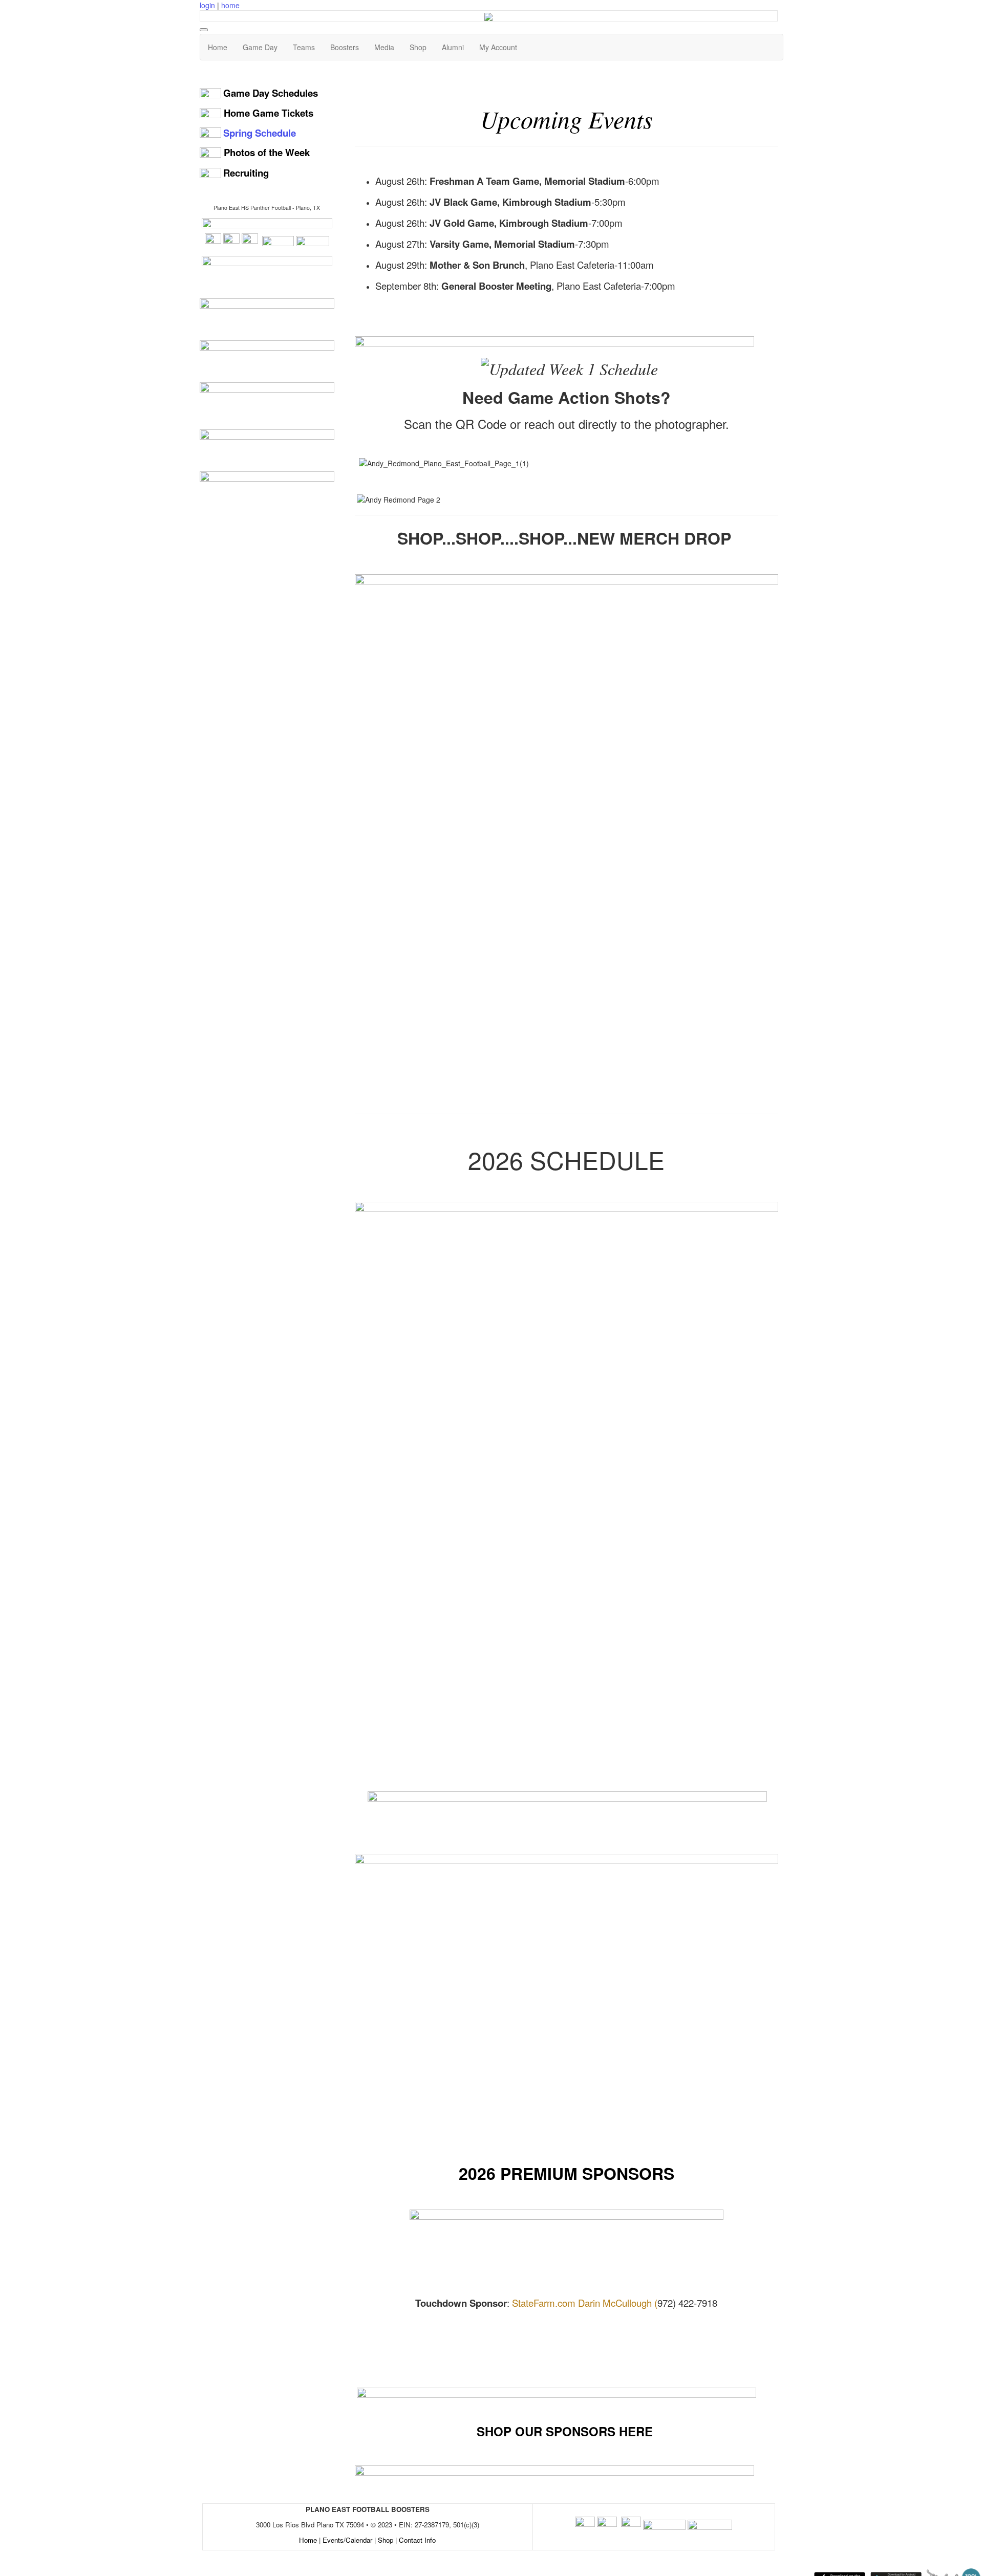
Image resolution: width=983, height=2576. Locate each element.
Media (384, 47)
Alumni (453, 47)
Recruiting (246, 173)
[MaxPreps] (313, 241)
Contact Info (417, 2540)
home (230, 5)
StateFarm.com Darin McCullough (582, 2303)
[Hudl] (278, 241)
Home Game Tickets (269, 113)
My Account (498, 47)
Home (218, 47)
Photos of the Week (267, 152)
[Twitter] (213, 241)
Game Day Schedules (271, 93)
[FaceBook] (231, 241)
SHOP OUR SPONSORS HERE (565, 2431)
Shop (418, 47)
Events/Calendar (347, 2540)
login (207, 5)
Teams (304, 47)
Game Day (260, 47)
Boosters (345, 47)
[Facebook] (585, 2525)
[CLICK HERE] (567, 2249)
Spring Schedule (260, 133)
